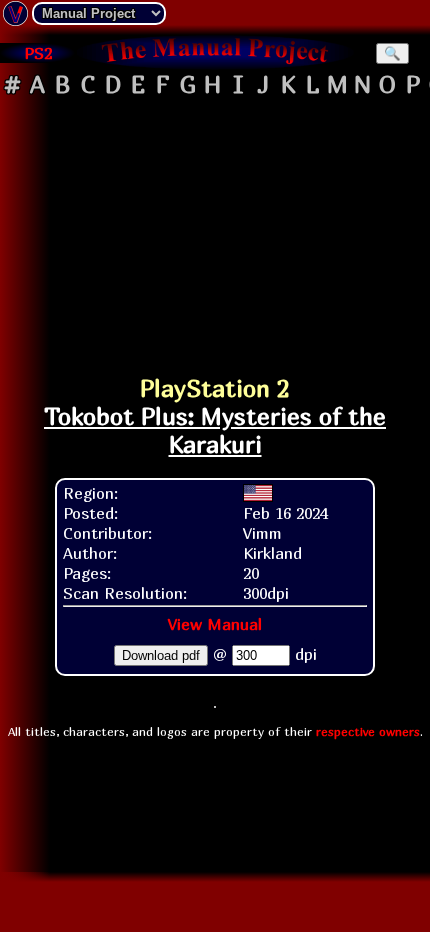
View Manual (215, 624)
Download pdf (161, 655)
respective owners (368, 731)
